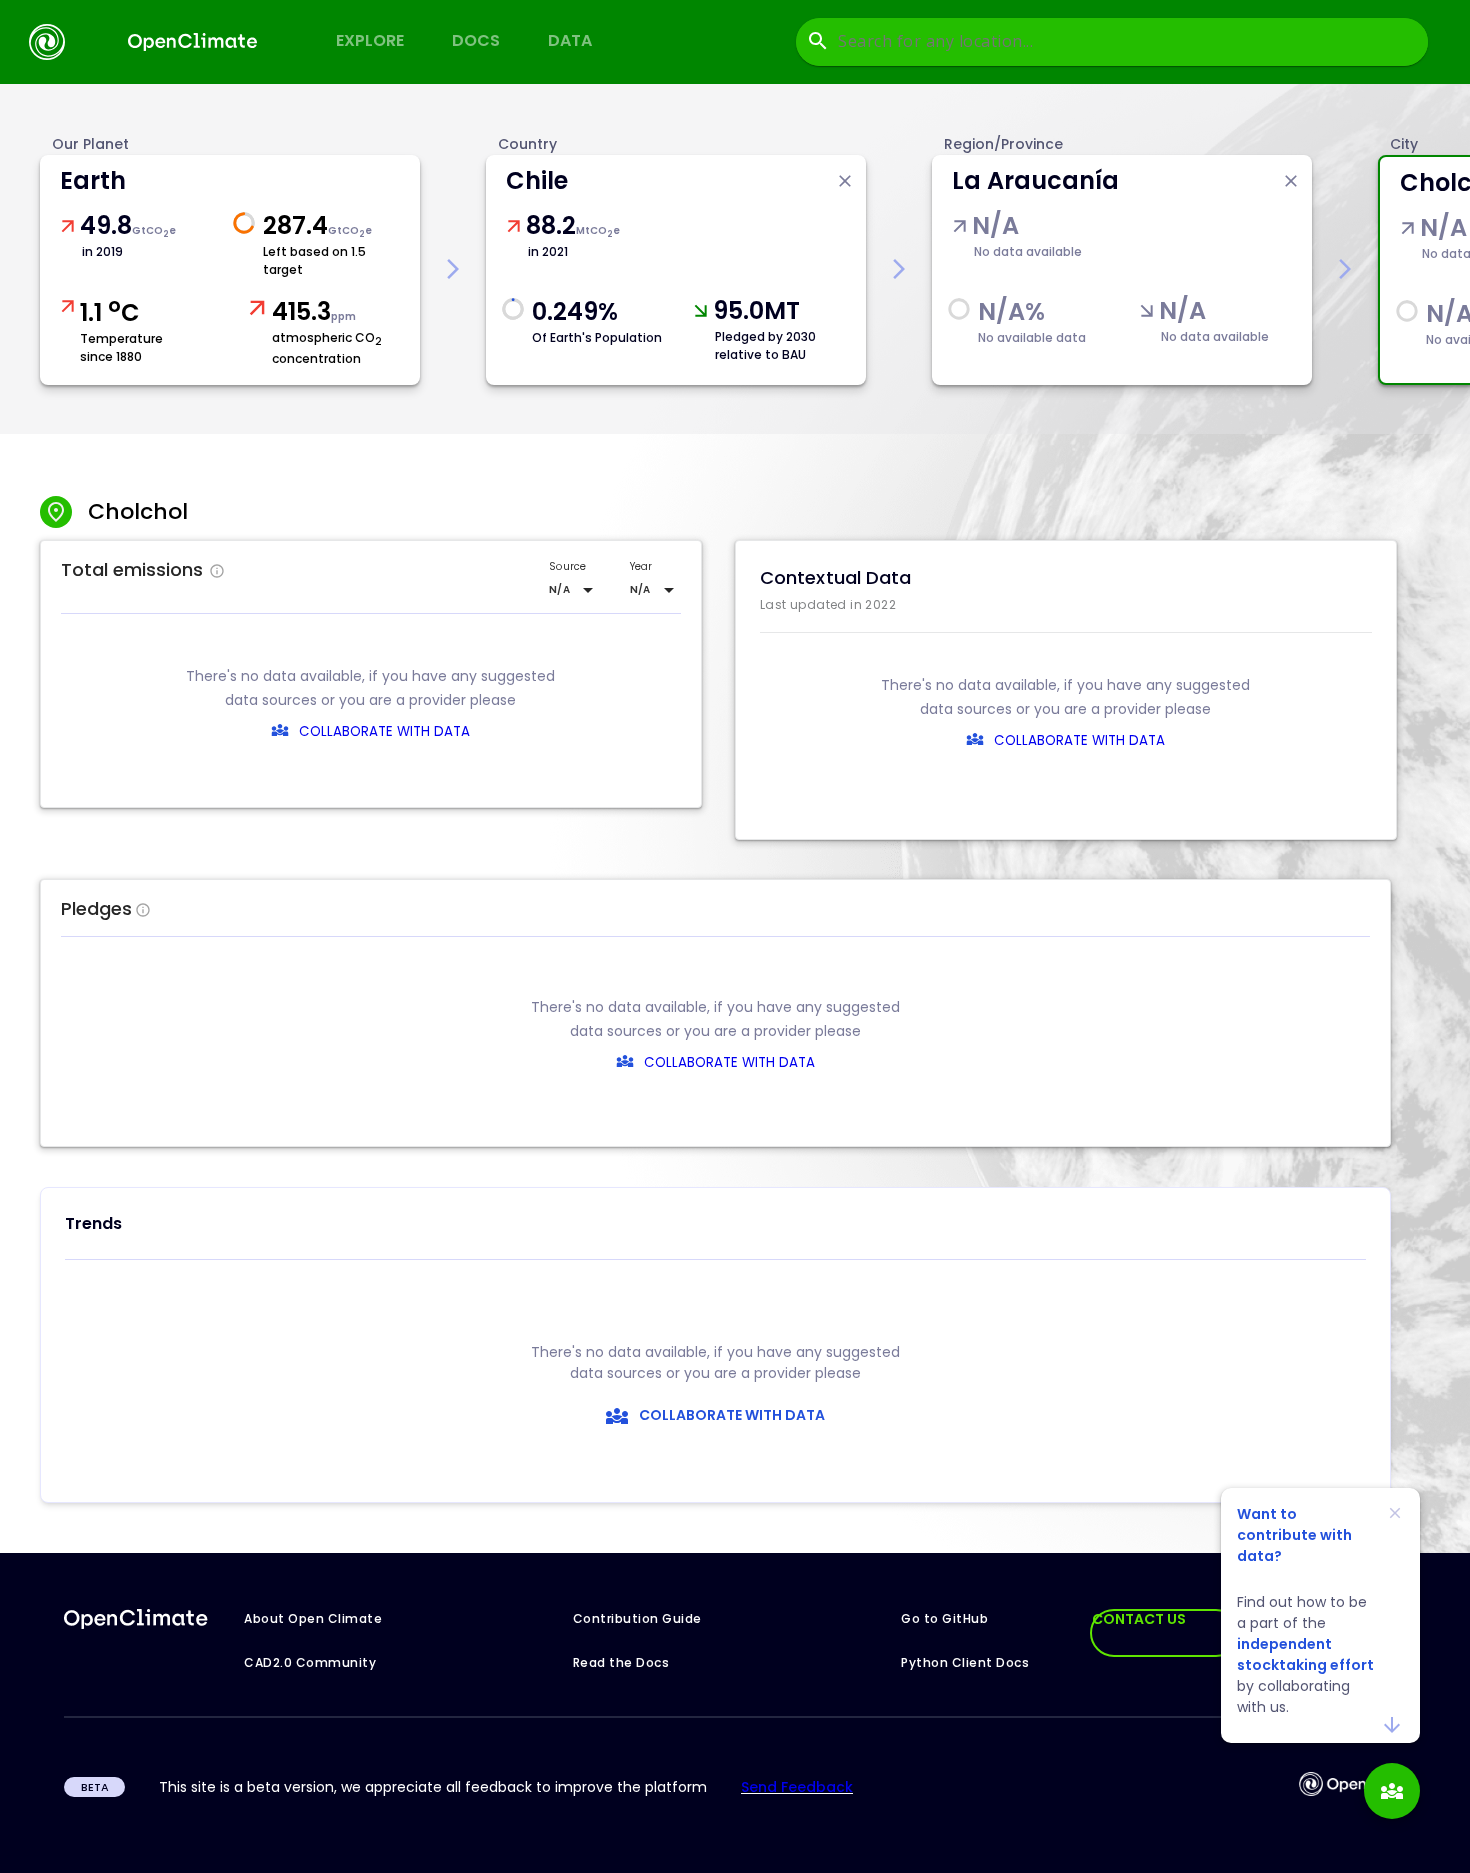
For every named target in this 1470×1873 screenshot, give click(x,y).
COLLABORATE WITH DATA (384, 731)
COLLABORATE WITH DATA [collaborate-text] (729, 1062)
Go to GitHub (944, 1618)
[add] (1392, 1791)
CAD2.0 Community (310, 1662)
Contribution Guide (637, 1618)
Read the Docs (621, 1662)
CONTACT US (1139, 1619)
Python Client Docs (965, 1662)
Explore (370, 40)
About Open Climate (313, 1618)
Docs (476, 40)
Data (570, 40)
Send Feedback (797, 1787)
